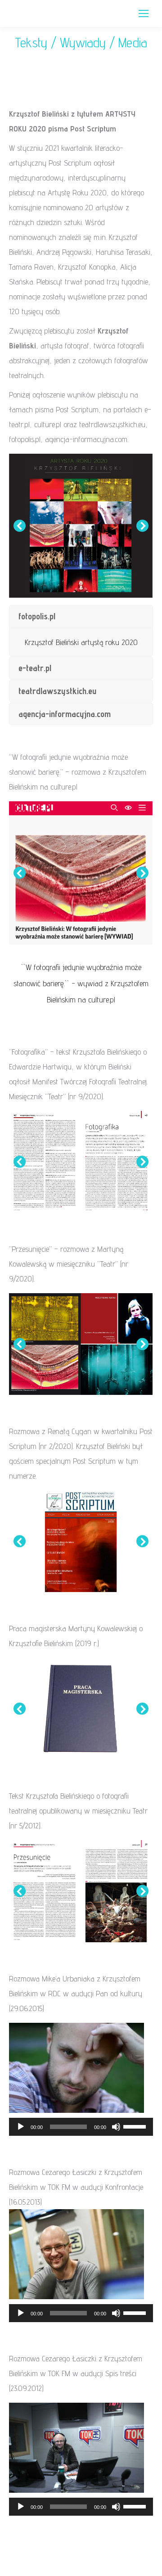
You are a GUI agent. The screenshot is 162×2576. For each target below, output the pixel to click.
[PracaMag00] (81, 1709)
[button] (20, 526)
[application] (81, 2127)
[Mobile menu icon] (144, 14)
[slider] (136, 2126)
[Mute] (116, 2127)
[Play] (21, 2127)
